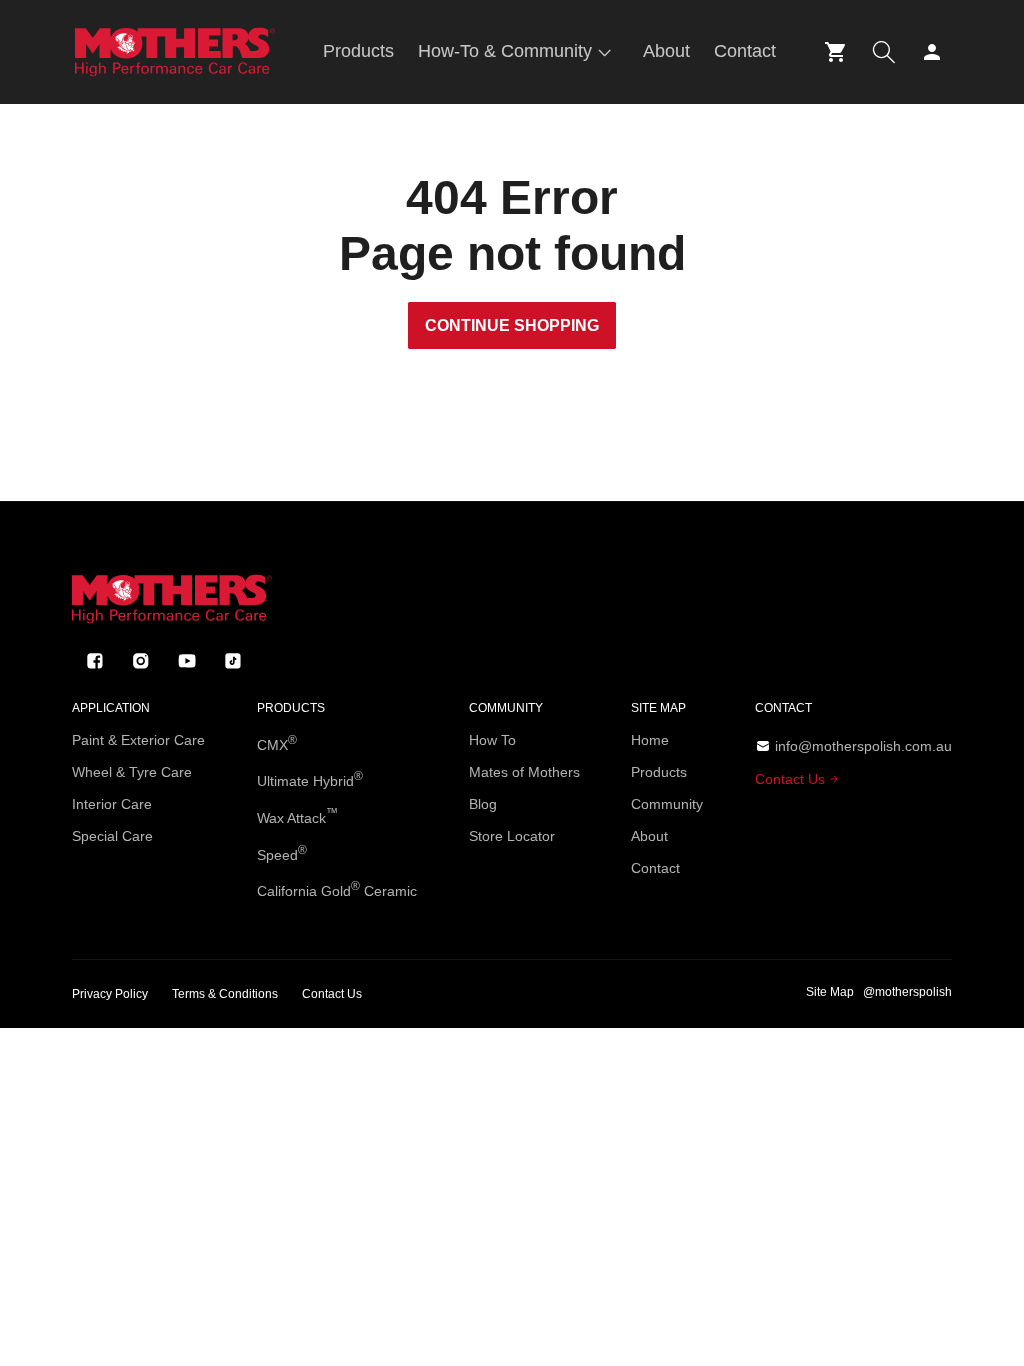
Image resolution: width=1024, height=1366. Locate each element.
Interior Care (112, 804)
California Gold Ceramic (337, 889)
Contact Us (792, 779)
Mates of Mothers (524, 772)
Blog (483, 804)
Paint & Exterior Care (138, 740)
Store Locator (512, 836)
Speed (282, 853)
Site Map (830, 992)
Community (667, 804)
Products (659, 772)
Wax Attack (297, 816)
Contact (655, 868)
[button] (518, 51)
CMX (277, 743)
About (649, 836)
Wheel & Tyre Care (132, 772)
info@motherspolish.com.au (863, 746)
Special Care (112, 836)
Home (650, 740)
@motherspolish (907, 992)
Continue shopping (512, 325)
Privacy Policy (110, 994)
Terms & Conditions (225, 994)
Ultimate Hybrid (310, 779)
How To (492, 740)
